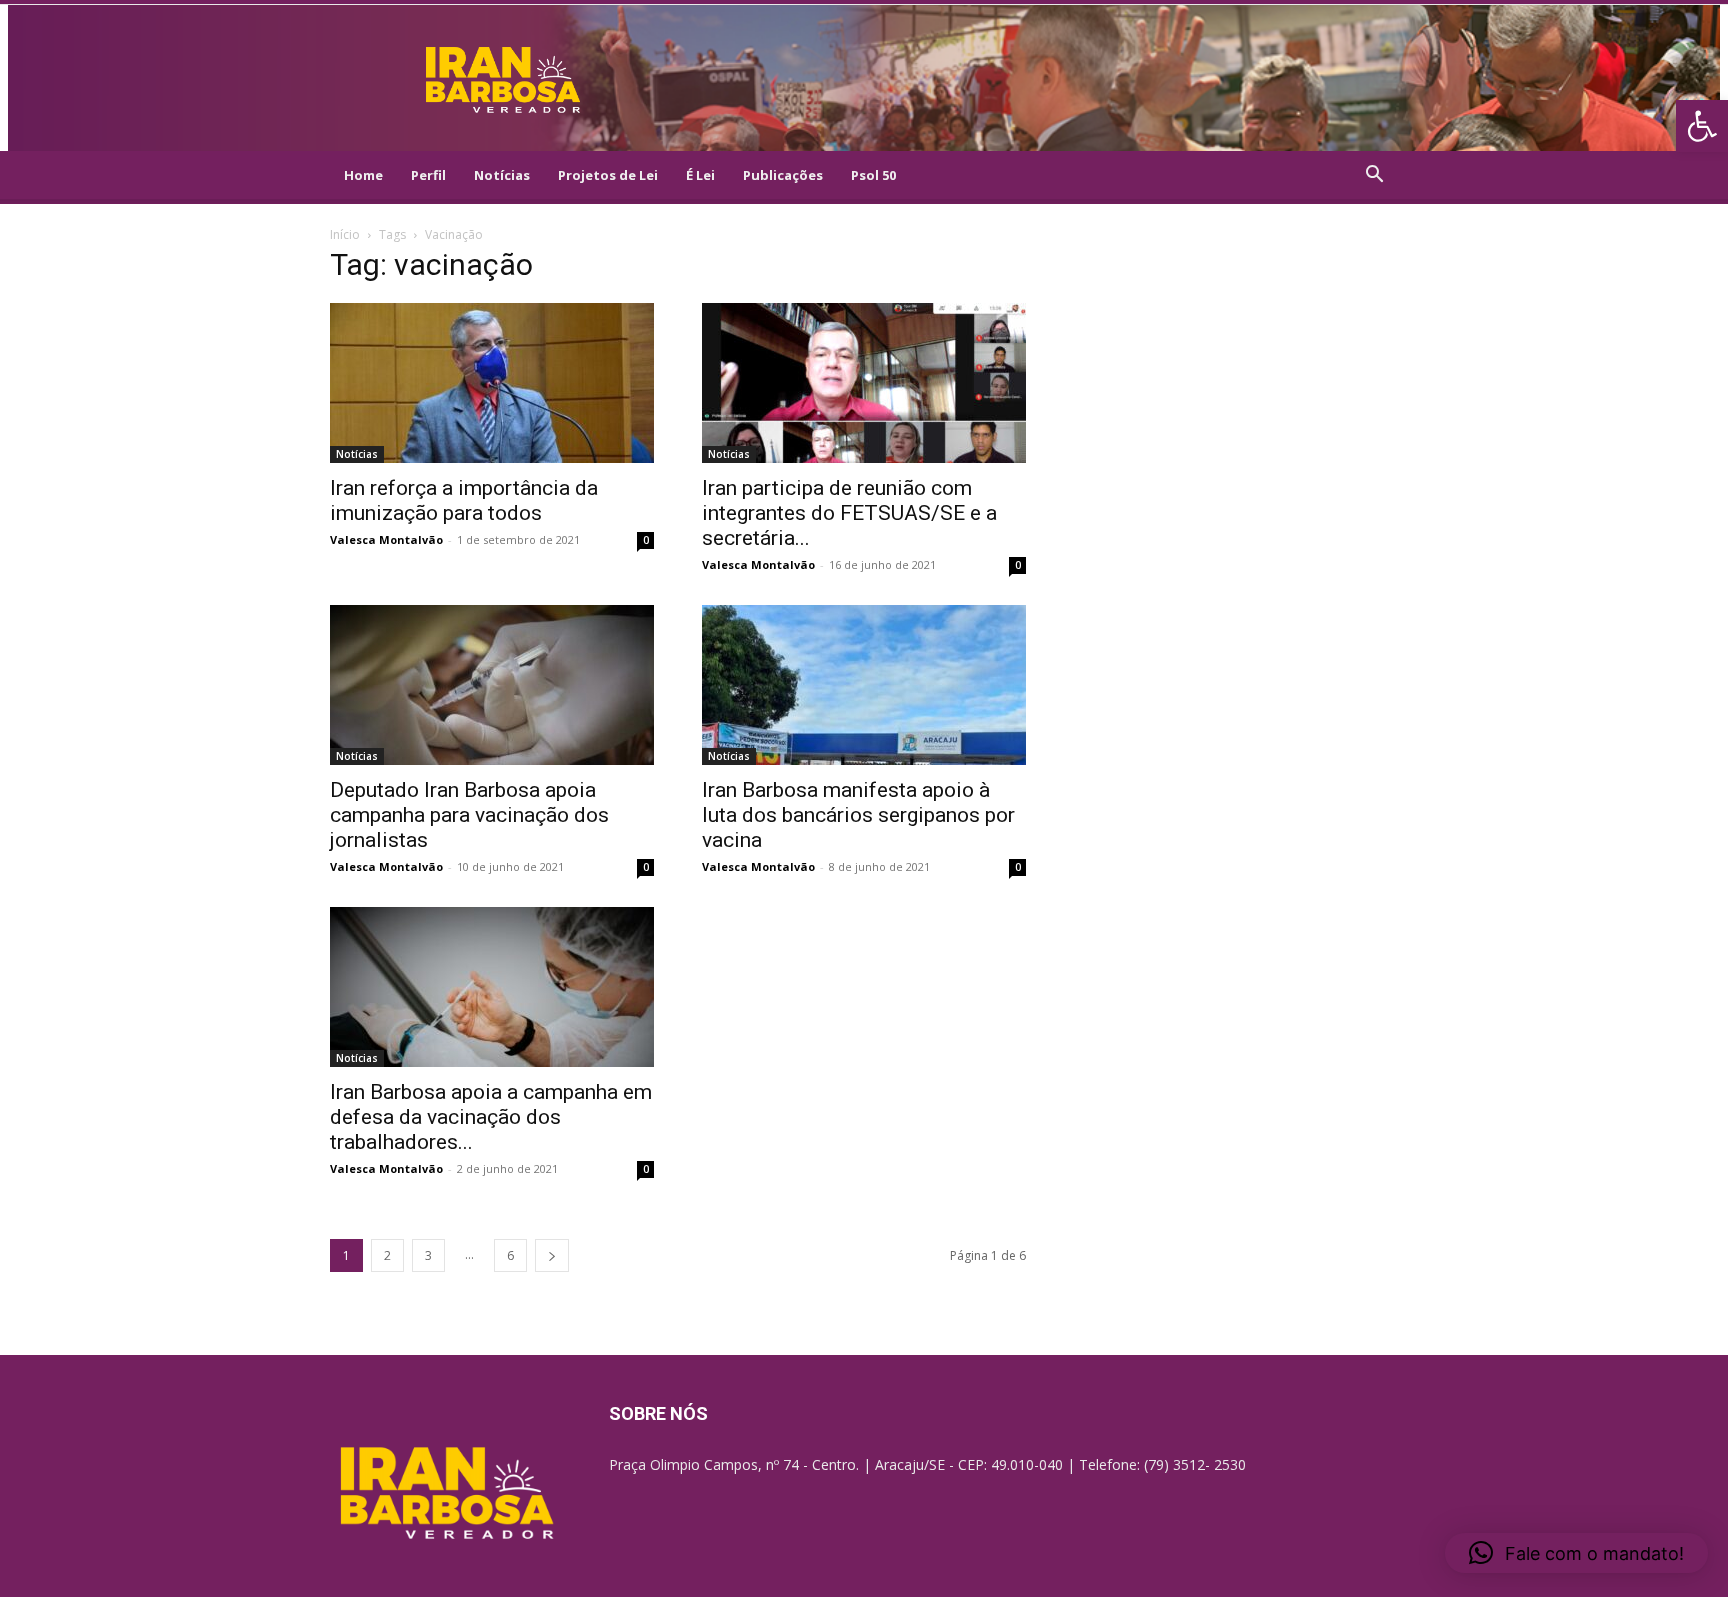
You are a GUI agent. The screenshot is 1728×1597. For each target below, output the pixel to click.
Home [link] (363, 175)
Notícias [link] (502, 175)
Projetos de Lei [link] (608, 175)
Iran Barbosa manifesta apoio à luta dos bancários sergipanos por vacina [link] (858, 815)
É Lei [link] (700, 175)
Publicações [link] (783, 175)
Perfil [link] (428, 175)
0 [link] (646, 540)
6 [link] (510, 1255)
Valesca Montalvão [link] (386, 539)
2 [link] (387, 1255)
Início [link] (345, 234)
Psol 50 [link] (873, 175)
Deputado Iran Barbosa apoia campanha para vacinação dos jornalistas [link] (469, 815)
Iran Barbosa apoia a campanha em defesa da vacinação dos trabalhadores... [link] (491, 1117)
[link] (1702, 126)
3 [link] (428, 1255)
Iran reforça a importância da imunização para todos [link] (464, 500)
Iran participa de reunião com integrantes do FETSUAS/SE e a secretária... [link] (849, 513)
